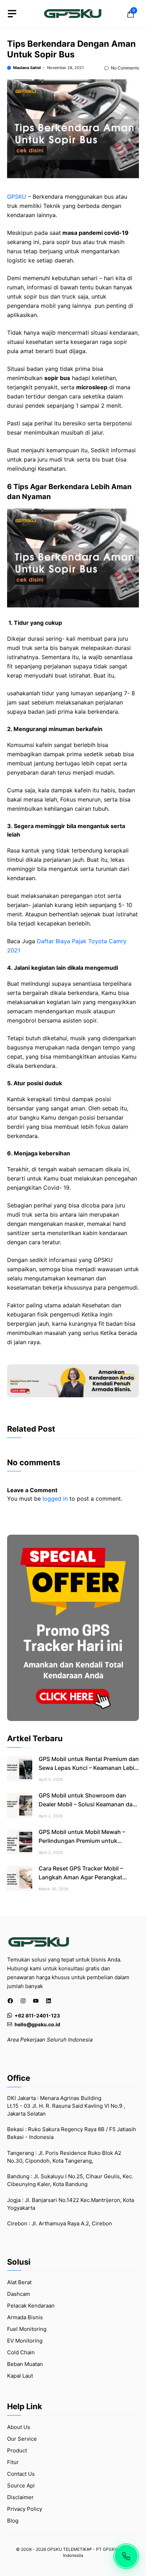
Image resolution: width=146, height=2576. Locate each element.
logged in (55, 1499)
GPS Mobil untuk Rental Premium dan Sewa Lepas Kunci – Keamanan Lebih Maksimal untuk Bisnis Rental (89, 1768)
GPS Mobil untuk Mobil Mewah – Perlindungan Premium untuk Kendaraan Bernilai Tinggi (82, 1841)
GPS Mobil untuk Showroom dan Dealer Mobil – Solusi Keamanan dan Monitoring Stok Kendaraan (87, 1804)
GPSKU (17, 197)
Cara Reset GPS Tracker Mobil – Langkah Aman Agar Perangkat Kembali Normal (81, 1877)
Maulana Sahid (27, 68)
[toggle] (12, 14)
